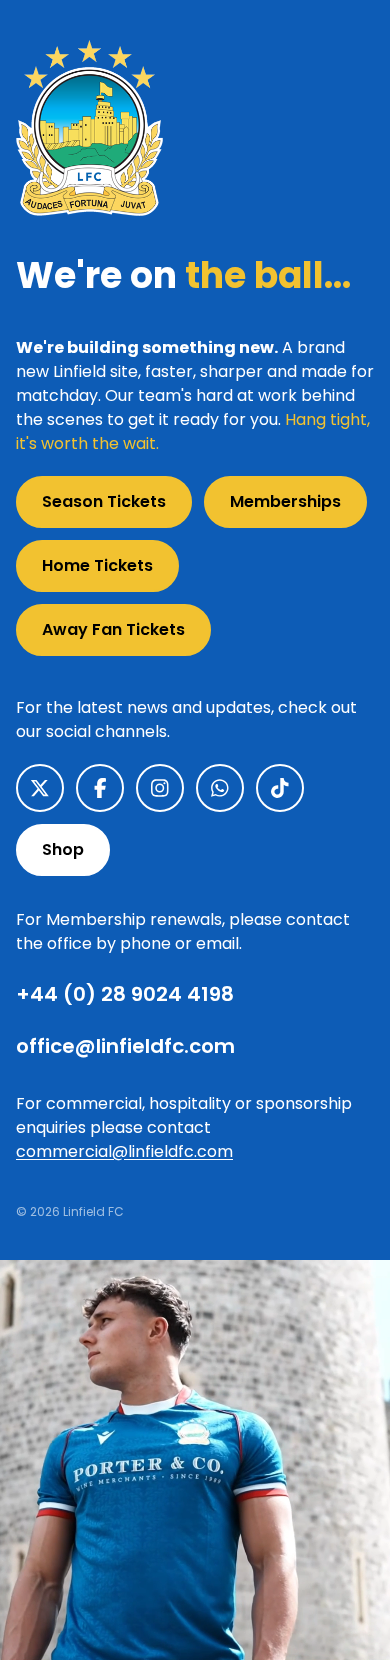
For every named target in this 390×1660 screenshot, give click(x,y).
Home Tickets (97, 565)
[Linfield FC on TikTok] (280, 788)
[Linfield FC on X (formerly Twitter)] (40, 788)
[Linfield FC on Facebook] (100, 788)
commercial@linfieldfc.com (124, 1151)
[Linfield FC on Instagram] (160, 788)
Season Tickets (104, 501)
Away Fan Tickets (113, 629)
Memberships (285, 501)
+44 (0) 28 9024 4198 (125, 994)
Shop (63, 849)
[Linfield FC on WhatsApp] (220, 788)
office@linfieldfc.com (125, 1046)
